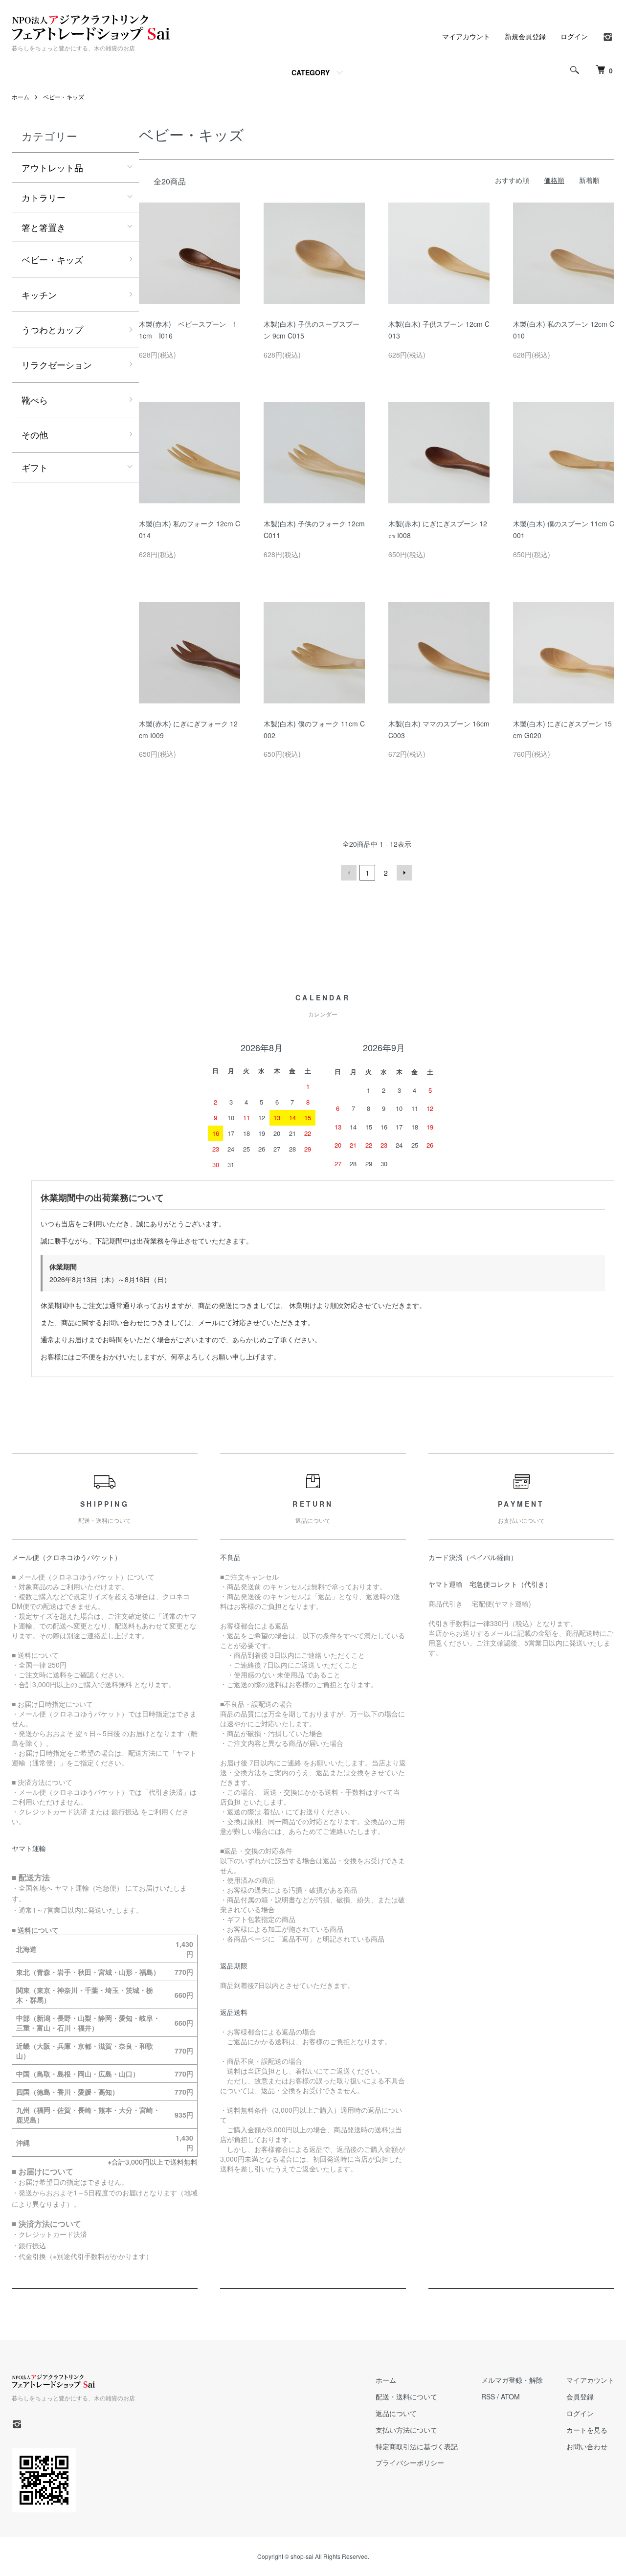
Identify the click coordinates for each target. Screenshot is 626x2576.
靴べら (35, 400)
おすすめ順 (512, 180)
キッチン (39, 294)
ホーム (21, 97)
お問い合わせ (587, 2446)
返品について (396, 2413)
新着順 (589, 180)
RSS (488, 2396)
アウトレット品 (52, 167)
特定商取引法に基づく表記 (417, 2446)
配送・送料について (406, 2396)
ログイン (574, 36)
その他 (35, 434)
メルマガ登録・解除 (512, 2380)
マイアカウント (466, 36)
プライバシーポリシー (410, 2463)
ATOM (510, 2396)
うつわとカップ (52, 329)
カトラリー (44, 197)
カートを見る (587, 2430)
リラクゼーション (57, 364)
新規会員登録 (525, 36)
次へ (404, 873)
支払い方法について (406, 2430)
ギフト (35, 467)
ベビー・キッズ (64, 97)
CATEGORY (311, 72)
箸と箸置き (44, 227)
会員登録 (580, 2396)
